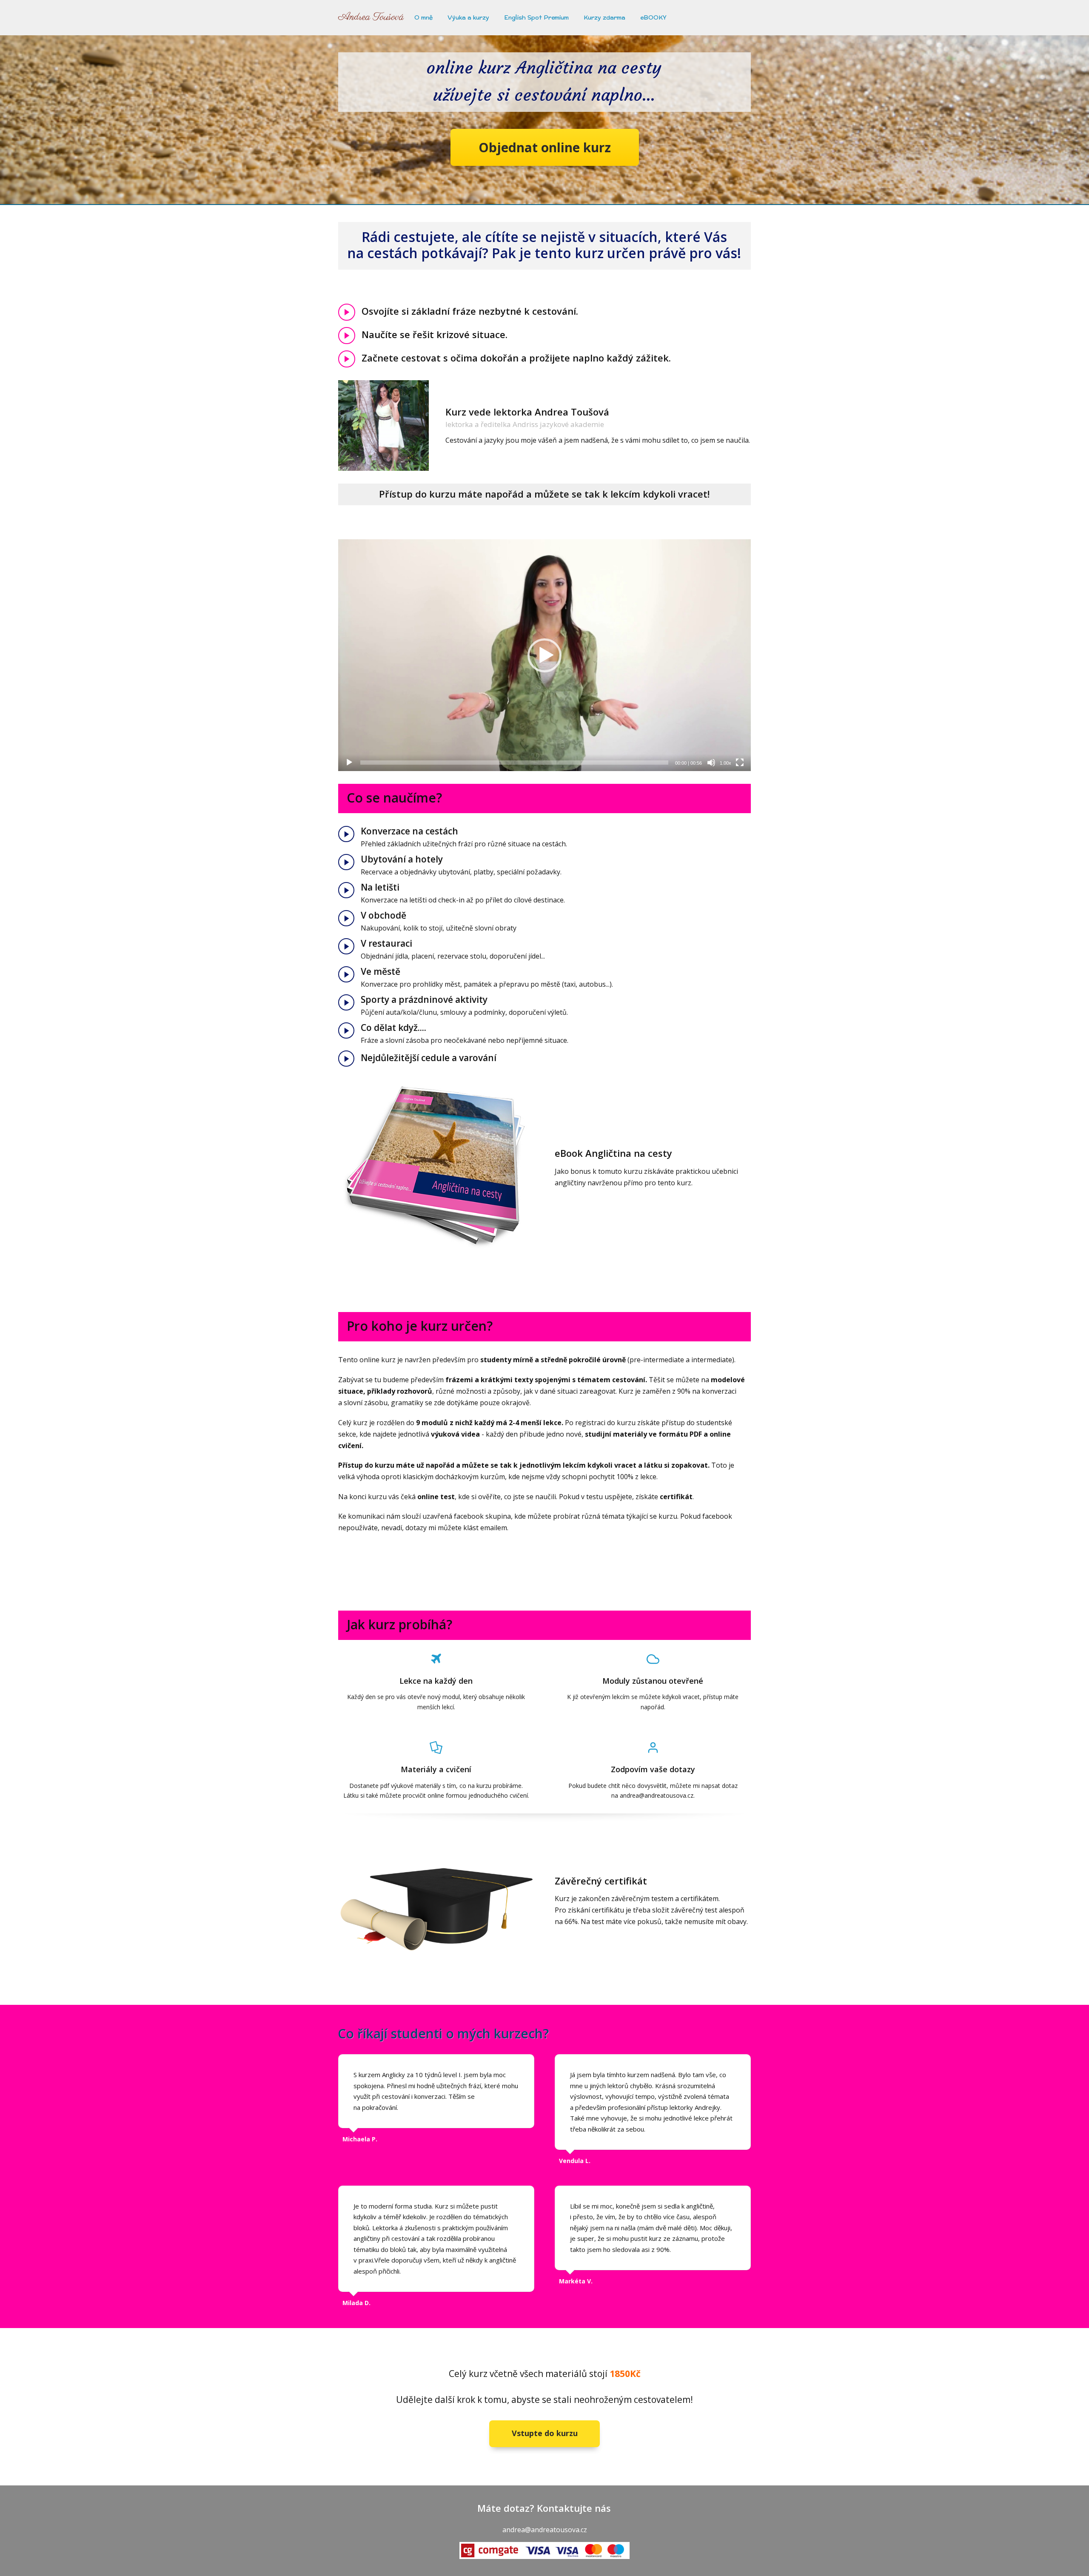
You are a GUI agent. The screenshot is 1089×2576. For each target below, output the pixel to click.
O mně (423, 17)
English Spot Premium (536, 17)
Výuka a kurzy (468, 17)
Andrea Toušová (371, 17)
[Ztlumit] (711, 763)
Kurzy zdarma (604, 17)
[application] (544, 655)
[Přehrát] (349, 763)
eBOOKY (653, 17)
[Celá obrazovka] (740, 763)
